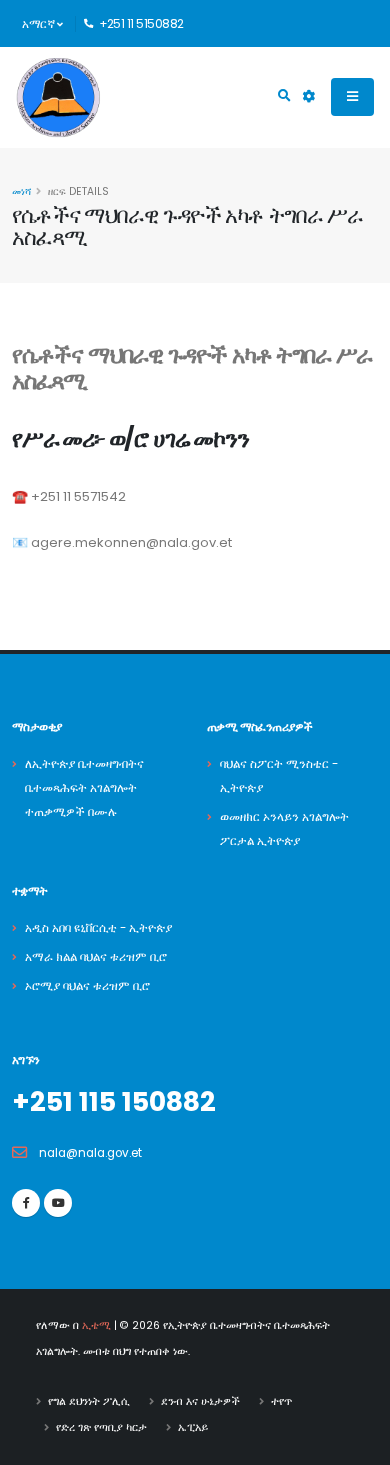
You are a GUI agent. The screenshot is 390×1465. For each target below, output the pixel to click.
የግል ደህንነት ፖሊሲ (89, 1401)
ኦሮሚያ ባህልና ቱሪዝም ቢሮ (87, 986)
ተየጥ (281, 1401)
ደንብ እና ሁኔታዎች (200, 1401)
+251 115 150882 (114, 1101)
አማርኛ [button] (39, 24)
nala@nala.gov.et (90, 1153)
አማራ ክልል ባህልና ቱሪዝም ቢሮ (96, 957)
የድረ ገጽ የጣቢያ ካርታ (101, 1427)
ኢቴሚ (96, 1325)
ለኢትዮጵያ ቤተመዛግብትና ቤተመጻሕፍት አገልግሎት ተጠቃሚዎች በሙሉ (84, 788)
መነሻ (21, 191)
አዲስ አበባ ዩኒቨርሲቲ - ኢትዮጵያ (98, 928)
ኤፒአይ (193, 1427)
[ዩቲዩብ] (58, 1203)
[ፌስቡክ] (26, 1203)
